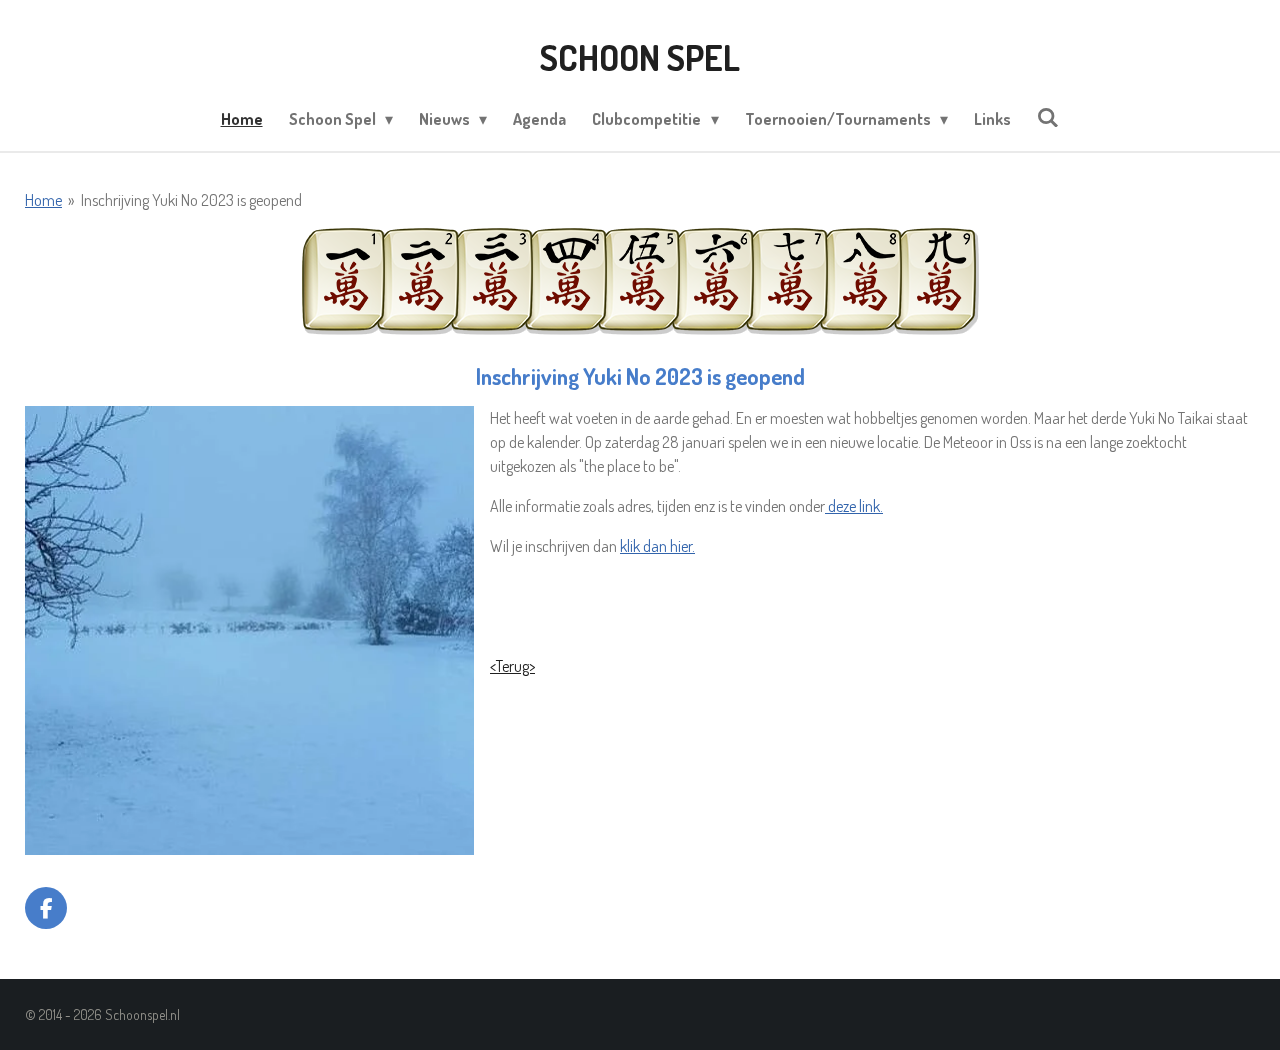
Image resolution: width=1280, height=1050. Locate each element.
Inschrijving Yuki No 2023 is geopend (191, 200)
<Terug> (512, 666)
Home (43, 200)
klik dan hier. (657, 546)
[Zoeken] (1048, 117)
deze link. (854, 506)
